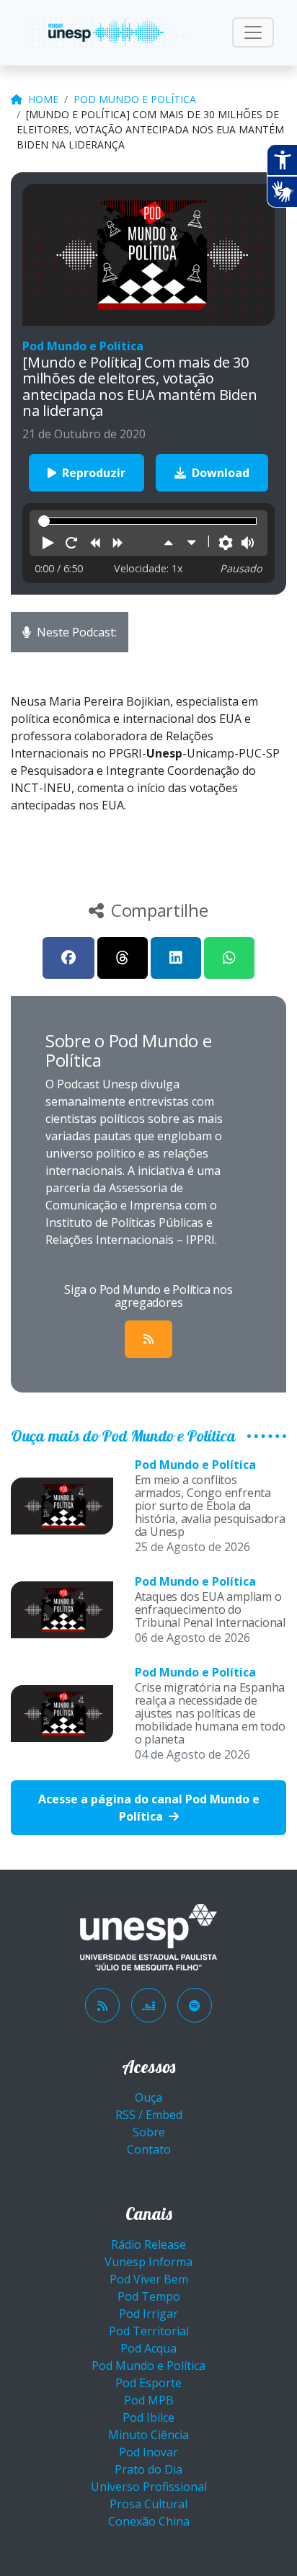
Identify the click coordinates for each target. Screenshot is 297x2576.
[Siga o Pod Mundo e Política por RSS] (148, 1339)
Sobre (149, 2132)
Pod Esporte (148, 2383)
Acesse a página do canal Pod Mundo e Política (149, 1808)
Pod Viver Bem (149, 2279)
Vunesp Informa (148, 2262)
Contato (149, 2149)
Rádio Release (148, 2244)
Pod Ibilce (148, 2417)
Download (219, 473)
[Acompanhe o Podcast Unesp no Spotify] (195, 2005)
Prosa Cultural (148, 2504)
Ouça (148, 2097)
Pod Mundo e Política (135, 99)
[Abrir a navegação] (253, 32)
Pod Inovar (148, 2452)
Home (43, 99)
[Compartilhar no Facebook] (68, 958)
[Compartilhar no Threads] (123, 958)
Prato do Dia (148, 2469)
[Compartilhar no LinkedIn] (176, 958)
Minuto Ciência (148, 2435)
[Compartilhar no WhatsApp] (229, 958)
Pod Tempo (149, 2296)
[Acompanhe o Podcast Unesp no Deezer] (148, 2005)
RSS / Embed (149, 2115)
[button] (48, 543)
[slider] (44, 521)
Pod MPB (149, 2400)
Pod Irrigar (148, 2314)
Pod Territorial (149, 2331)
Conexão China (149, 2521)
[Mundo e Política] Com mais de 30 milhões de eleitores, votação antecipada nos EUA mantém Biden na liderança (150, 129)
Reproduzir (92, 473)
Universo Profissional (149, 2487)
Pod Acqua (148, 2348)
